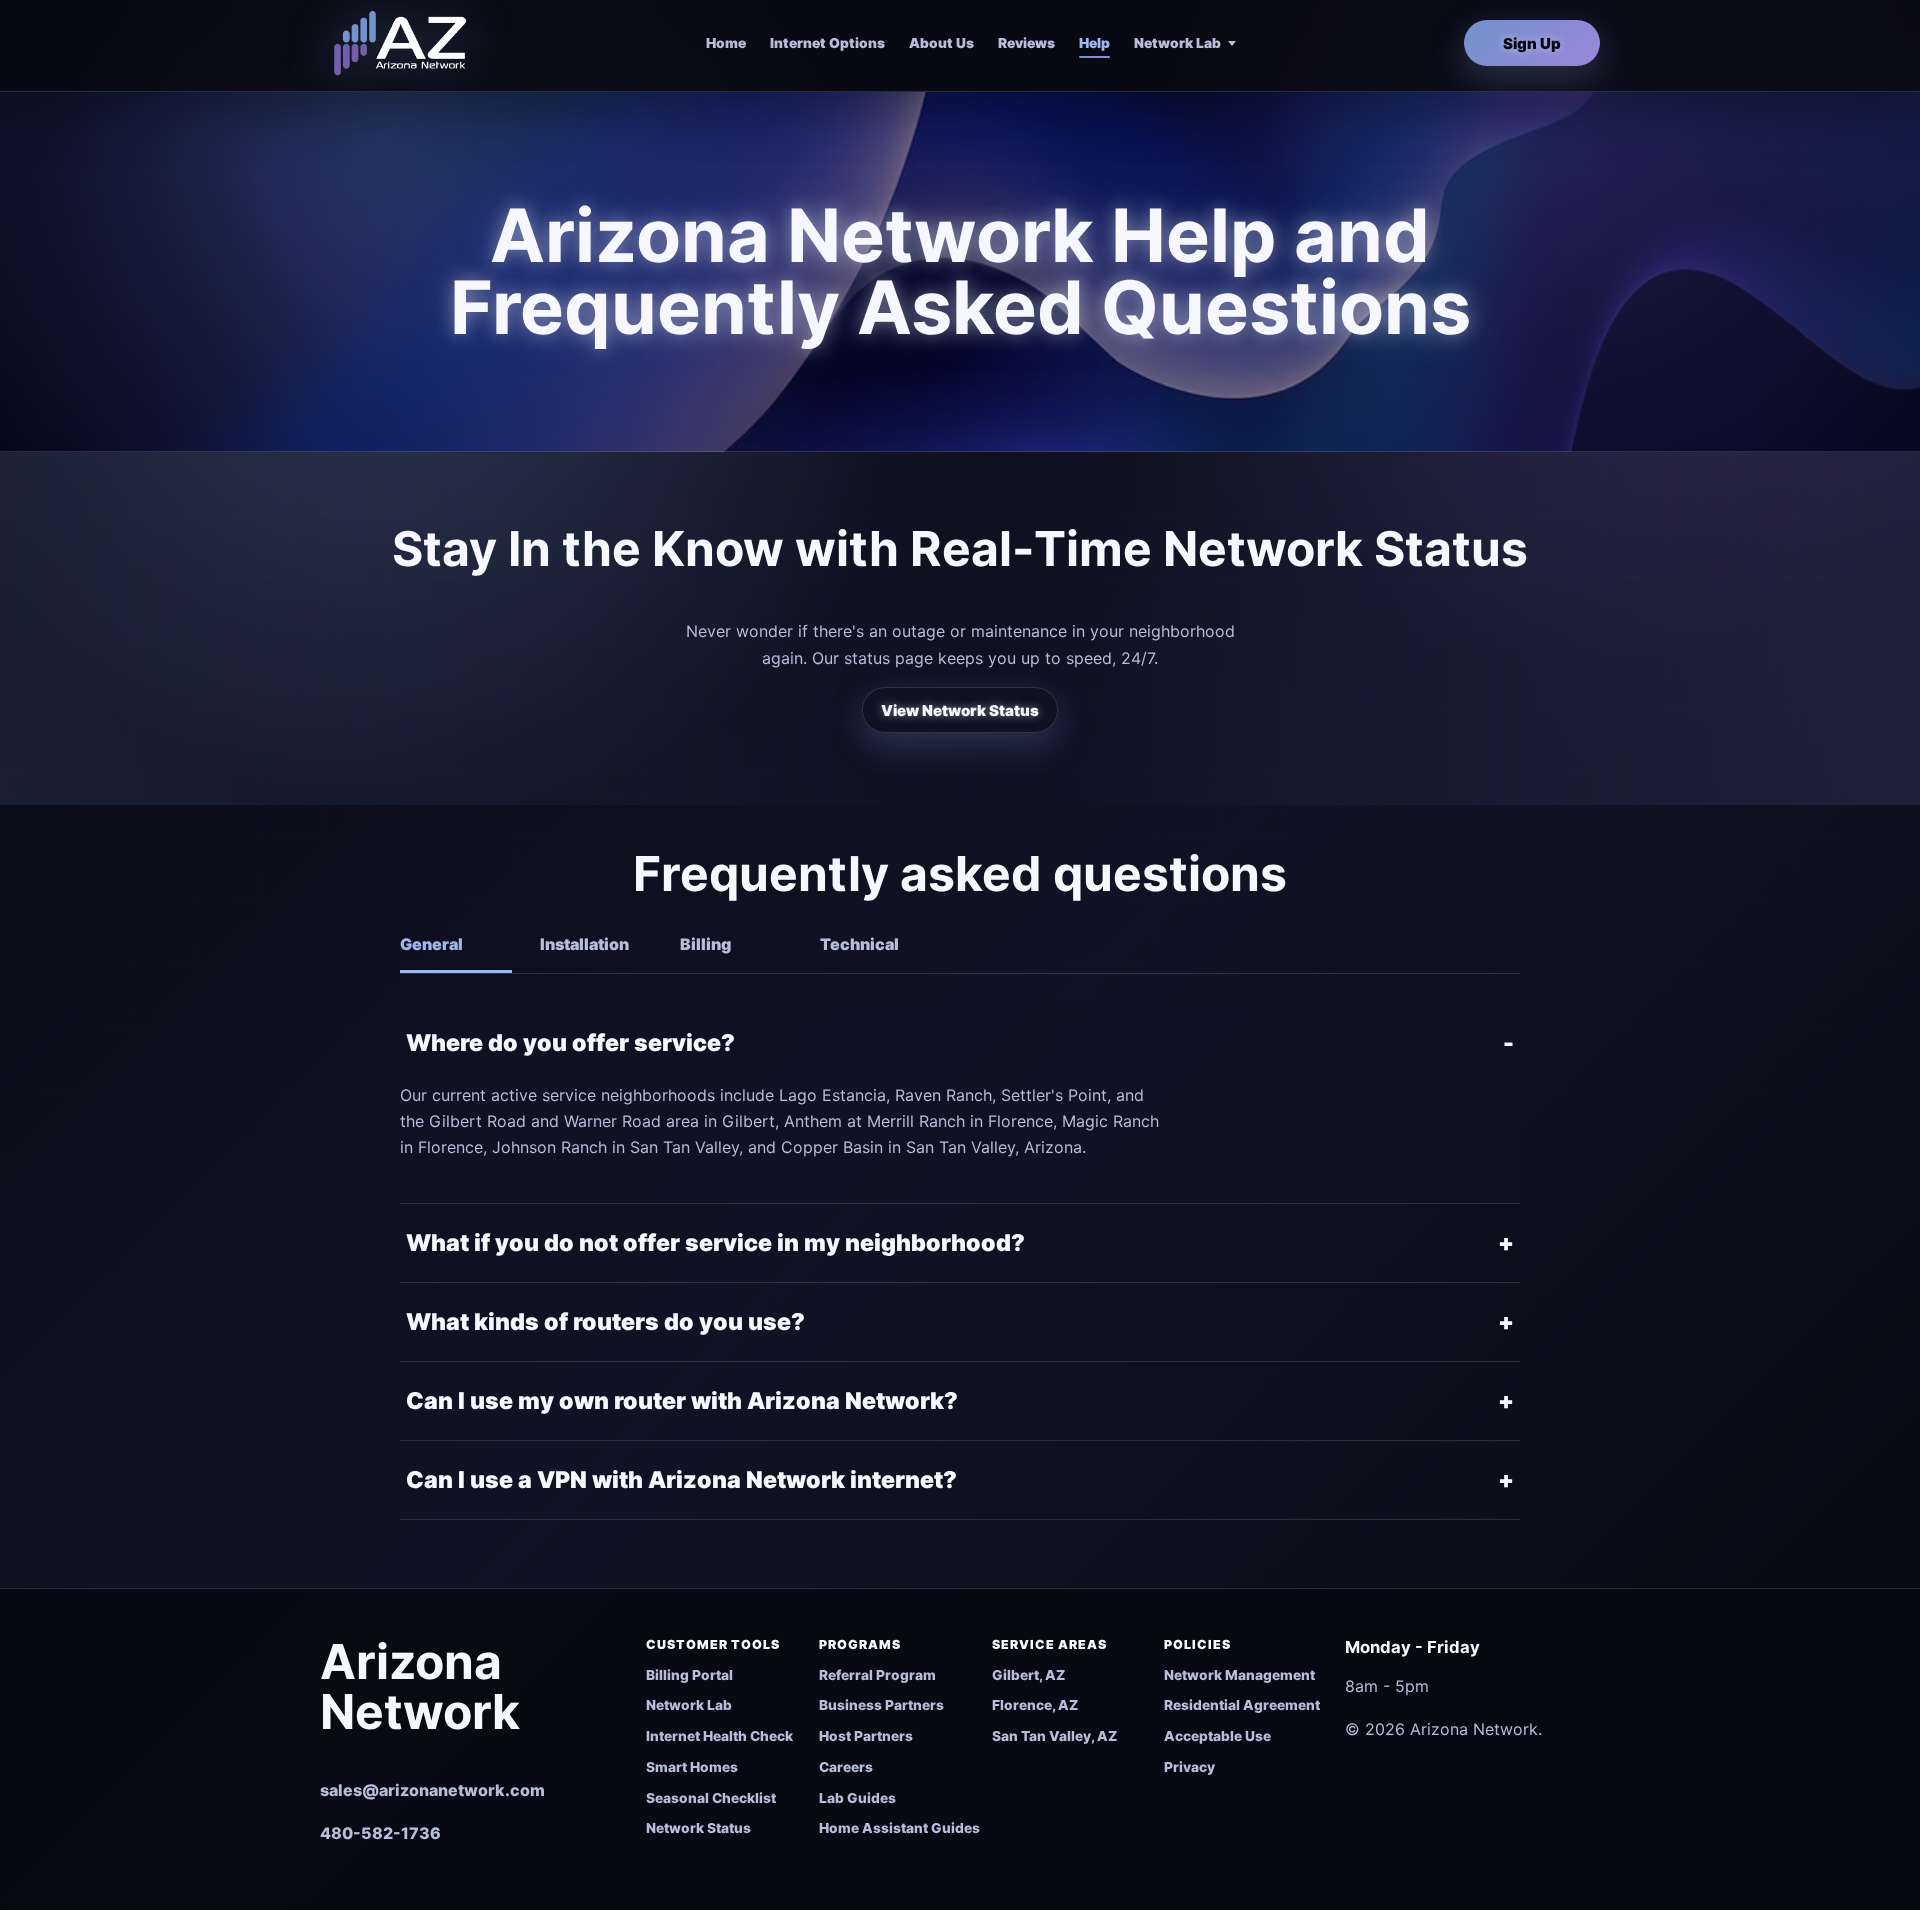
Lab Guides (857, 1798)
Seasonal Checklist (711, 1798)
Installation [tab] (584, 944)
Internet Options (827, 43)
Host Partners (866, 1736)
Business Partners (881, 1705)
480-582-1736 (380, 1833)
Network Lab (1177, 43)
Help (1094, 43)
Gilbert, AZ (1028, 1675)
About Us (941, 43)
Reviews (1026, 43)
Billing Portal (689, 1675)
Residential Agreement (1242, 1705)
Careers (846, 1767)
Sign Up (1532, 43)
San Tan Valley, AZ (1054, 1736)
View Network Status (960, 710)
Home (726, 43)
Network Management (1239, 1675)
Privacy (1189, 1767)
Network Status (698, 1828)
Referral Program (877, 1675)
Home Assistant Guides (899, 1828)
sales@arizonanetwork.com (432, 1790)
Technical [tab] (859, 944)
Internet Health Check (719, 1736)
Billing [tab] (705, 944)
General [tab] (431, 944)
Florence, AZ (1035, 1705)
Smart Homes (692, 1767)
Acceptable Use (1217, 1736)
